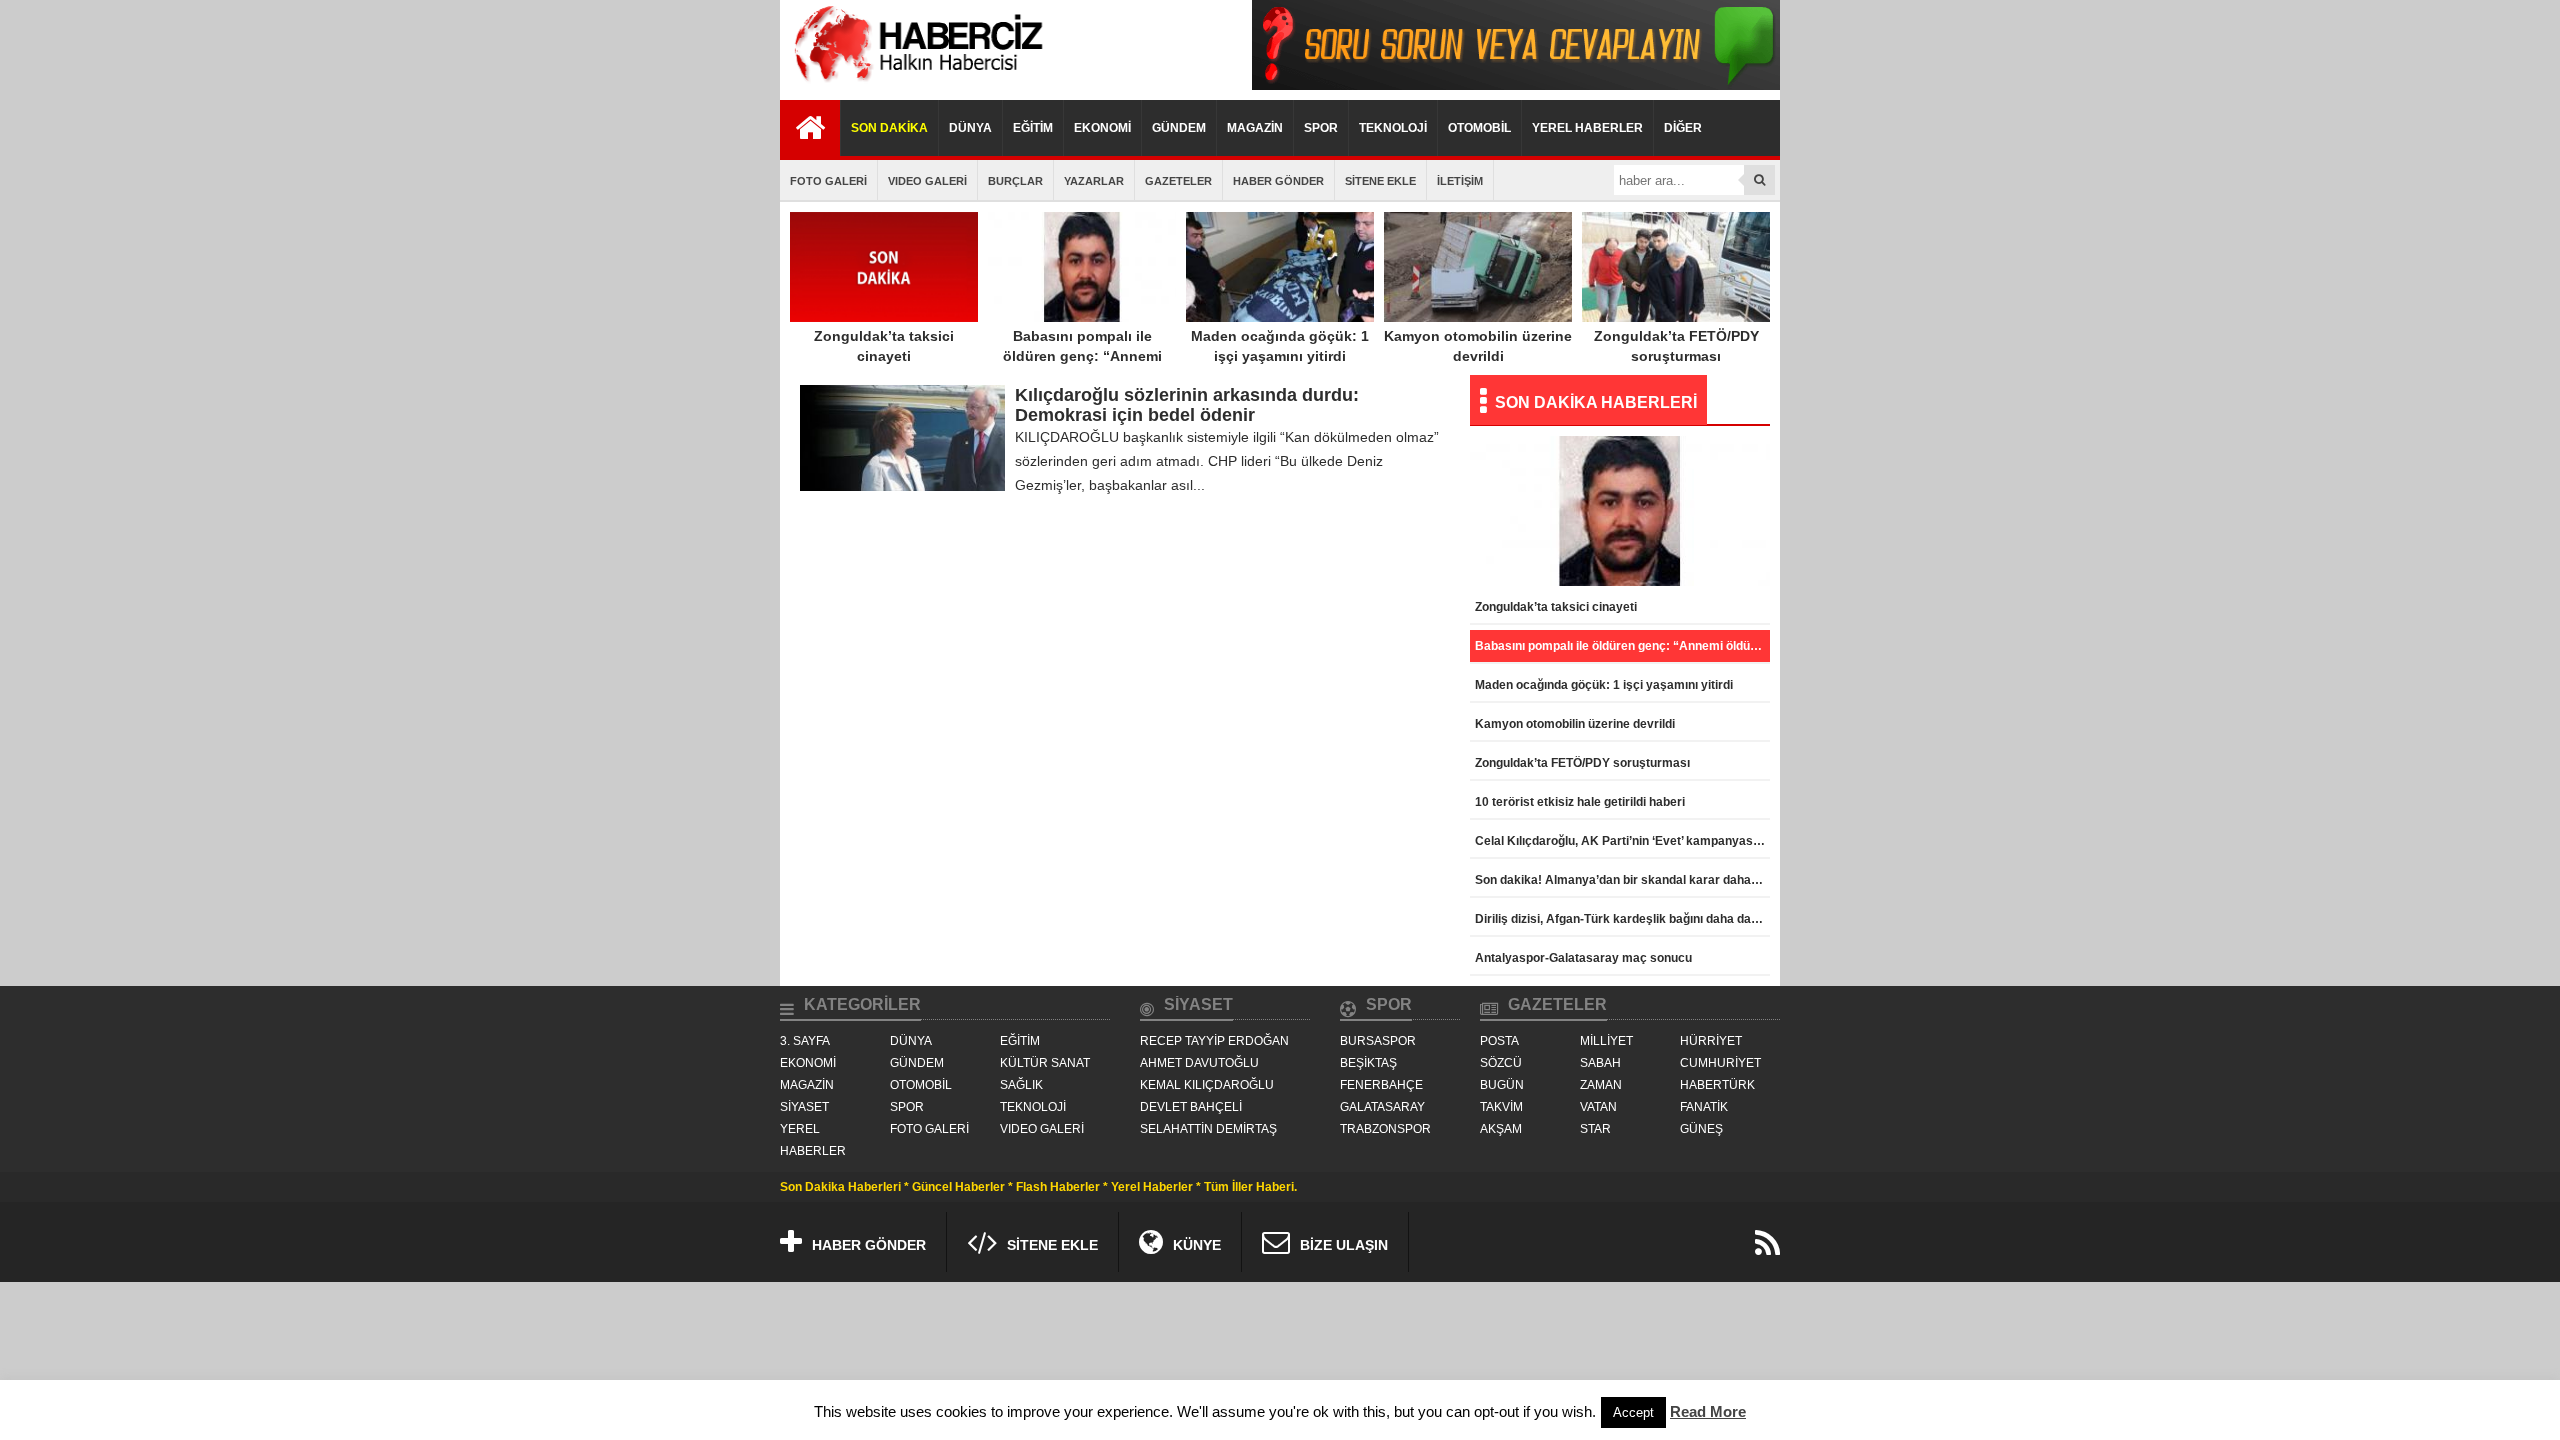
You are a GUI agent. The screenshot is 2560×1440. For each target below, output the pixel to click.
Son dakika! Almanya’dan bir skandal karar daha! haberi (1622, 880)
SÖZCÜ (1501, 1063)
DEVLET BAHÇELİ (1191, 1107)
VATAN (1598, 1107)
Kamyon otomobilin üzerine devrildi (1478, 346)
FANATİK (1704, 1107)
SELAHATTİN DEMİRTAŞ (1208, 1129)
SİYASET (804, 1107)
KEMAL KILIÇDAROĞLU (1207, 1085)
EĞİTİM (1033, 128)
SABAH (1600, 1063)
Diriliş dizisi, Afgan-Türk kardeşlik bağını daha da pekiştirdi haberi (1622, 919)
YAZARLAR (1094, 181)
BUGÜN (1502, 1085)
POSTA (1499, 1041)
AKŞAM (1501, 1129)
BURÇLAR (1015, 181)
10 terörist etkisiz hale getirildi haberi (1580, 802)
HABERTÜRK (1717, 1085)
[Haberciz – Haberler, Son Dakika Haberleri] (915, 84)
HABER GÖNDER (1278, 181)
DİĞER (1683, 128)
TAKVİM (1501, 1107)
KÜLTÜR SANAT (1045, 1063)
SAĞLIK (1021, 1085)
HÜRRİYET (1711, 1041)
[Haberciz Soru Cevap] (1516, 84)
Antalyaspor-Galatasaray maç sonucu (1583, 958)
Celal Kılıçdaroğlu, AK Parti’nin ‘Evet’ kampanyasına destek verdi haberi (1622, 841)
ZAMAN (1601, 1085)
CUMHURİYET (1720, 1063)
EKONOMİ (1102, 128)
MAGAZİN (1255, 128)
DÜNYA (970, 128)
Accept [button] (1633, 1412)
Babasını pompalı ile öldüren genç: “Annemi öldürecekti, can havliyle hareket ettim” (1082, 366)
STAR (1595, 1129)
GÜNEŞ (1701, 1129)
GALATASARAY (1382, 1107)
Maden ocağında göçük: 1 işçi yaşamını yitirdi (1280, 346)
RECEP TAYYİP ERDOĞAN (1214, 1041)
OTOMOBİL (1479, 128)
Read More (1708, 1411)
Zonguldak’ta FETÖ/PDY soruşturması (1676, 346)
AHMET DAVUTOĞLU (1199, 1063)
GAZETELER (1178, 181)
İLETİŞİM (1460, 181)
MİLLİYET (1606, 1041)
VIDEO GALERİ (927, 181)
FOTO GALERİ (828, 181)
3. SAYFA (805, 1041)
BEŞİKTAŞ (1368, 1063)
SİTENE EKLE (1380, 181)
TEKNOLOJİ (1393, 128)
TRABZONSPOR (1385, 1129)
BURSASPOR (1378, 1041)
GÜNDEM (1179, 128)
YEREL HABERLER (1587, 128)
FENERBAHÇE (1381, 1085)
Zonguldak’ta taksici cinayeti (884, 346)
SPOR (1321, 128)
